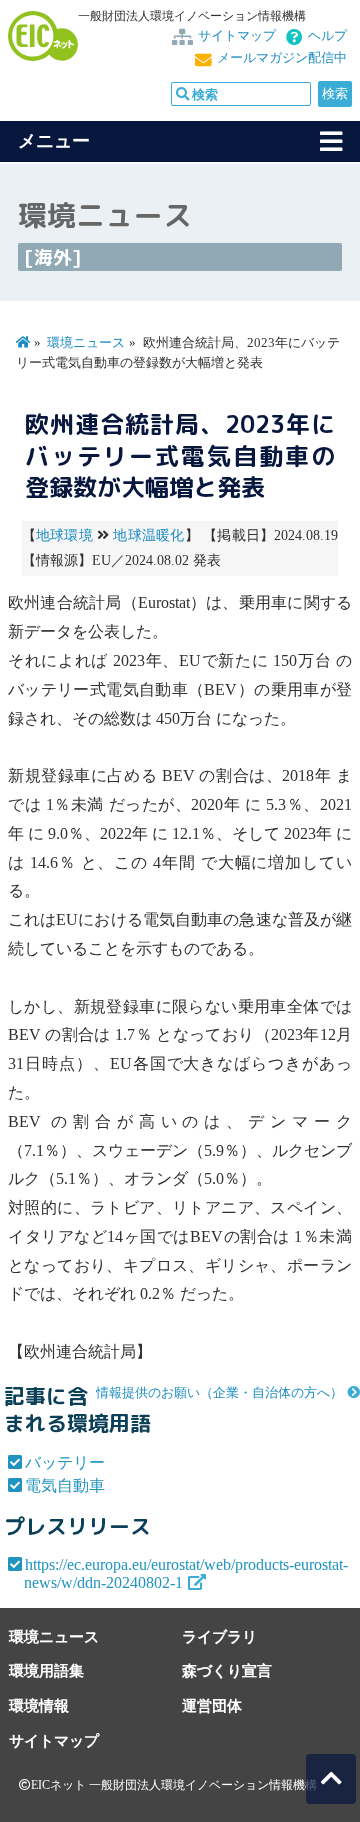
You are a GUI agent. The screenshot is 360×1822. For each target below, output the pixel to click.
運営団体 (212, 1705)
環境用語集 (46, 1670)
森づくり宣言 (227, 1670)
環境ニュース (86, 343)
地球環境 (64, 535)
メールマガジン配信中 (282, 58)
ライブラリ (219, 1636)
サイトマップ (237, 36)
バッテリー (65, 1462)
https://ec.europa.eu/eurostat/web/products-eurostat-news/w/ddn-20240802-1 (186, 1573)
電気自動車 (65, 1485)
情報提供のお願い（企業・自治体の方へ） (219, 1393)
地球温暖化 (148, 535)
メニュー (54, 141)
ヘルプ (327, 36)
